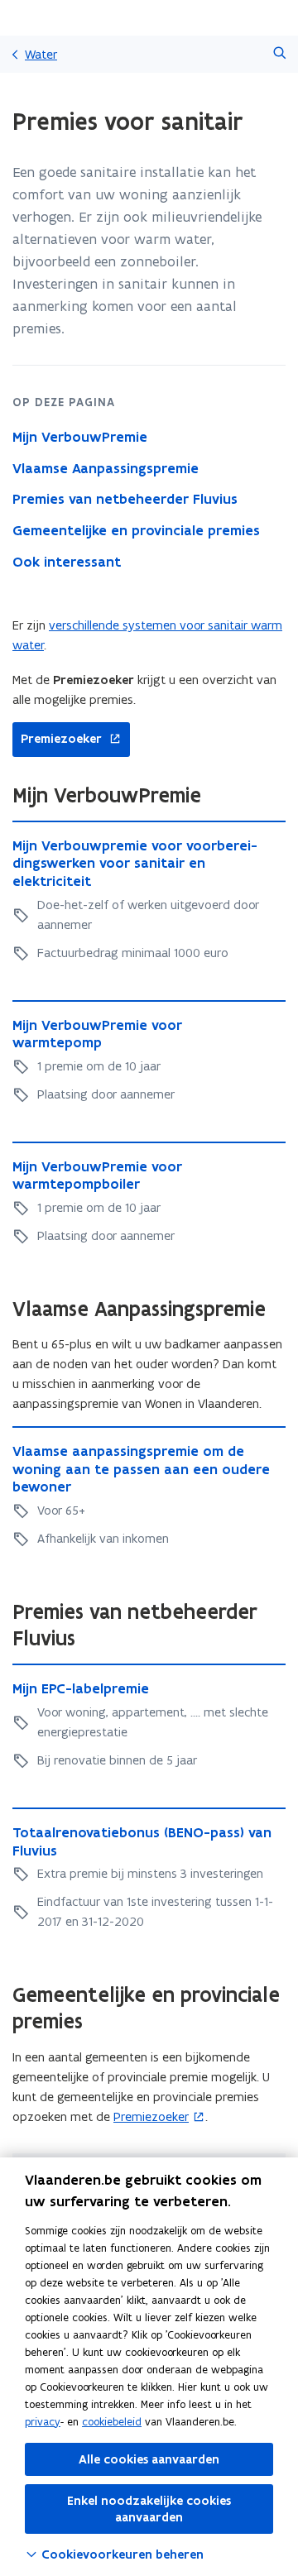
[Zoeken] (279, 54)
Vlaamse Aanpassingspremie (106, 468)
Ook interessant (67, 562)
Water (41, 54)
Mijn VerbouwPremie (80, 437)
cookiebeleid (112, 2422)
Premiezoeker (57, 739)
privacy (43, 2422)
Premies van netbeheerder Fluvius (125, 499)
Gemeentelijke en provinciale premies (136, 530)
